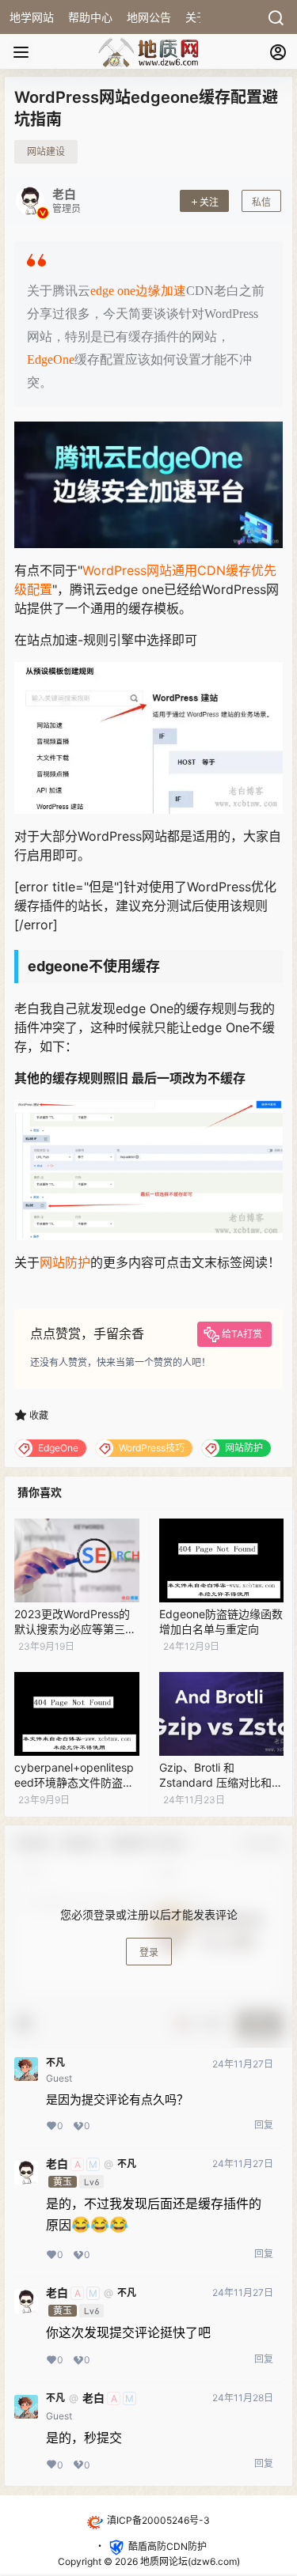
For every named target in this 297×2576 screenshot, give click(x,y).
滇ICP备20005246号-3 (158, 2520)
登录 (149, 1952)
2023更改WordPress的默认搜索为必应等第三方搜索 (75, 1629)
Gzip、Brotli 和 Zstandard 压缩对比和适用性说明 (221, 1783)
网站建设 (46, 151)
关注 (209, 202)
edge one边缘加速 (138, 291)
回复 (264, 2125)
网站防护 (65, 1262)
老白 (57, 2164)
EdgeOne (51, 359)
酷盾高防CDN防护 (168, 2546)
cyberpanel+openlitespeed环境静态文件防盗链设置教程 (74, 1783)
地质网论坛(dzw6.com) (189, 2561)
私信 (261, 202)
